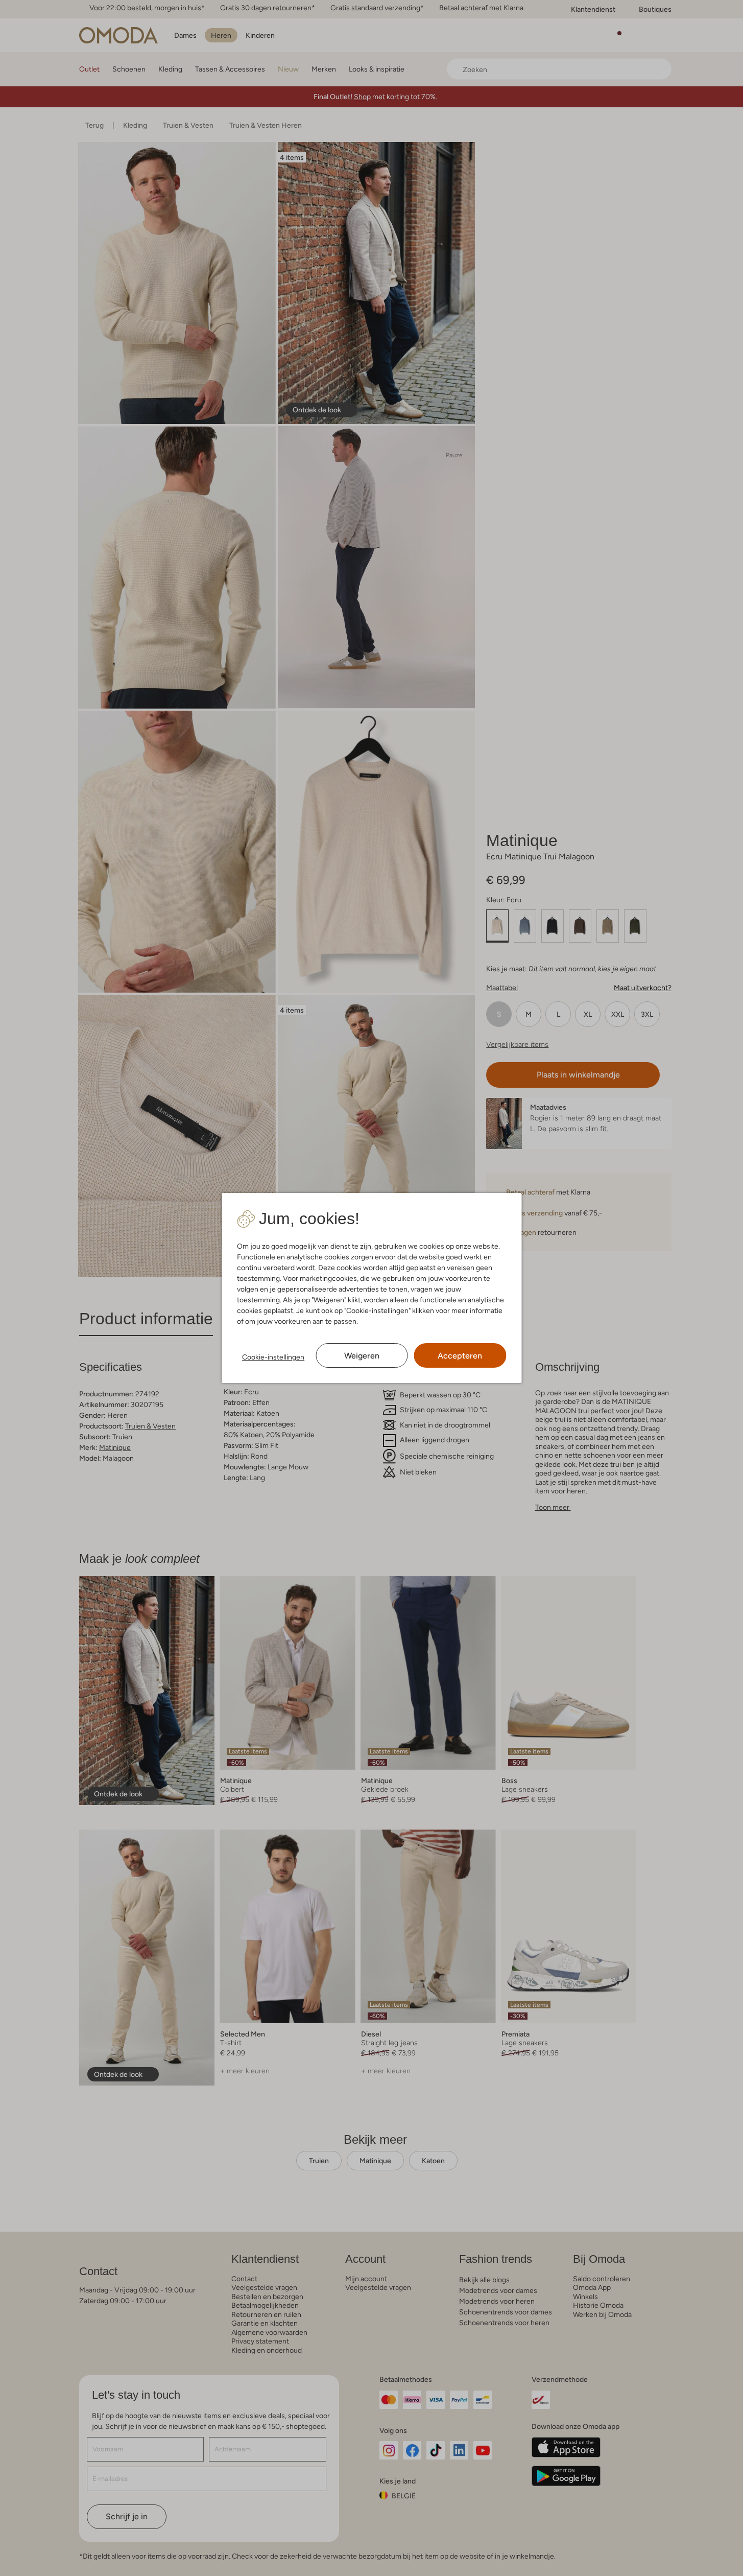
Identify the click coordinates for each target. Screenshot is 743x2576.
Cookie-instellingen (273, 1357)
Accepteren (460, 1356)
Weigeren (362, 1356)
